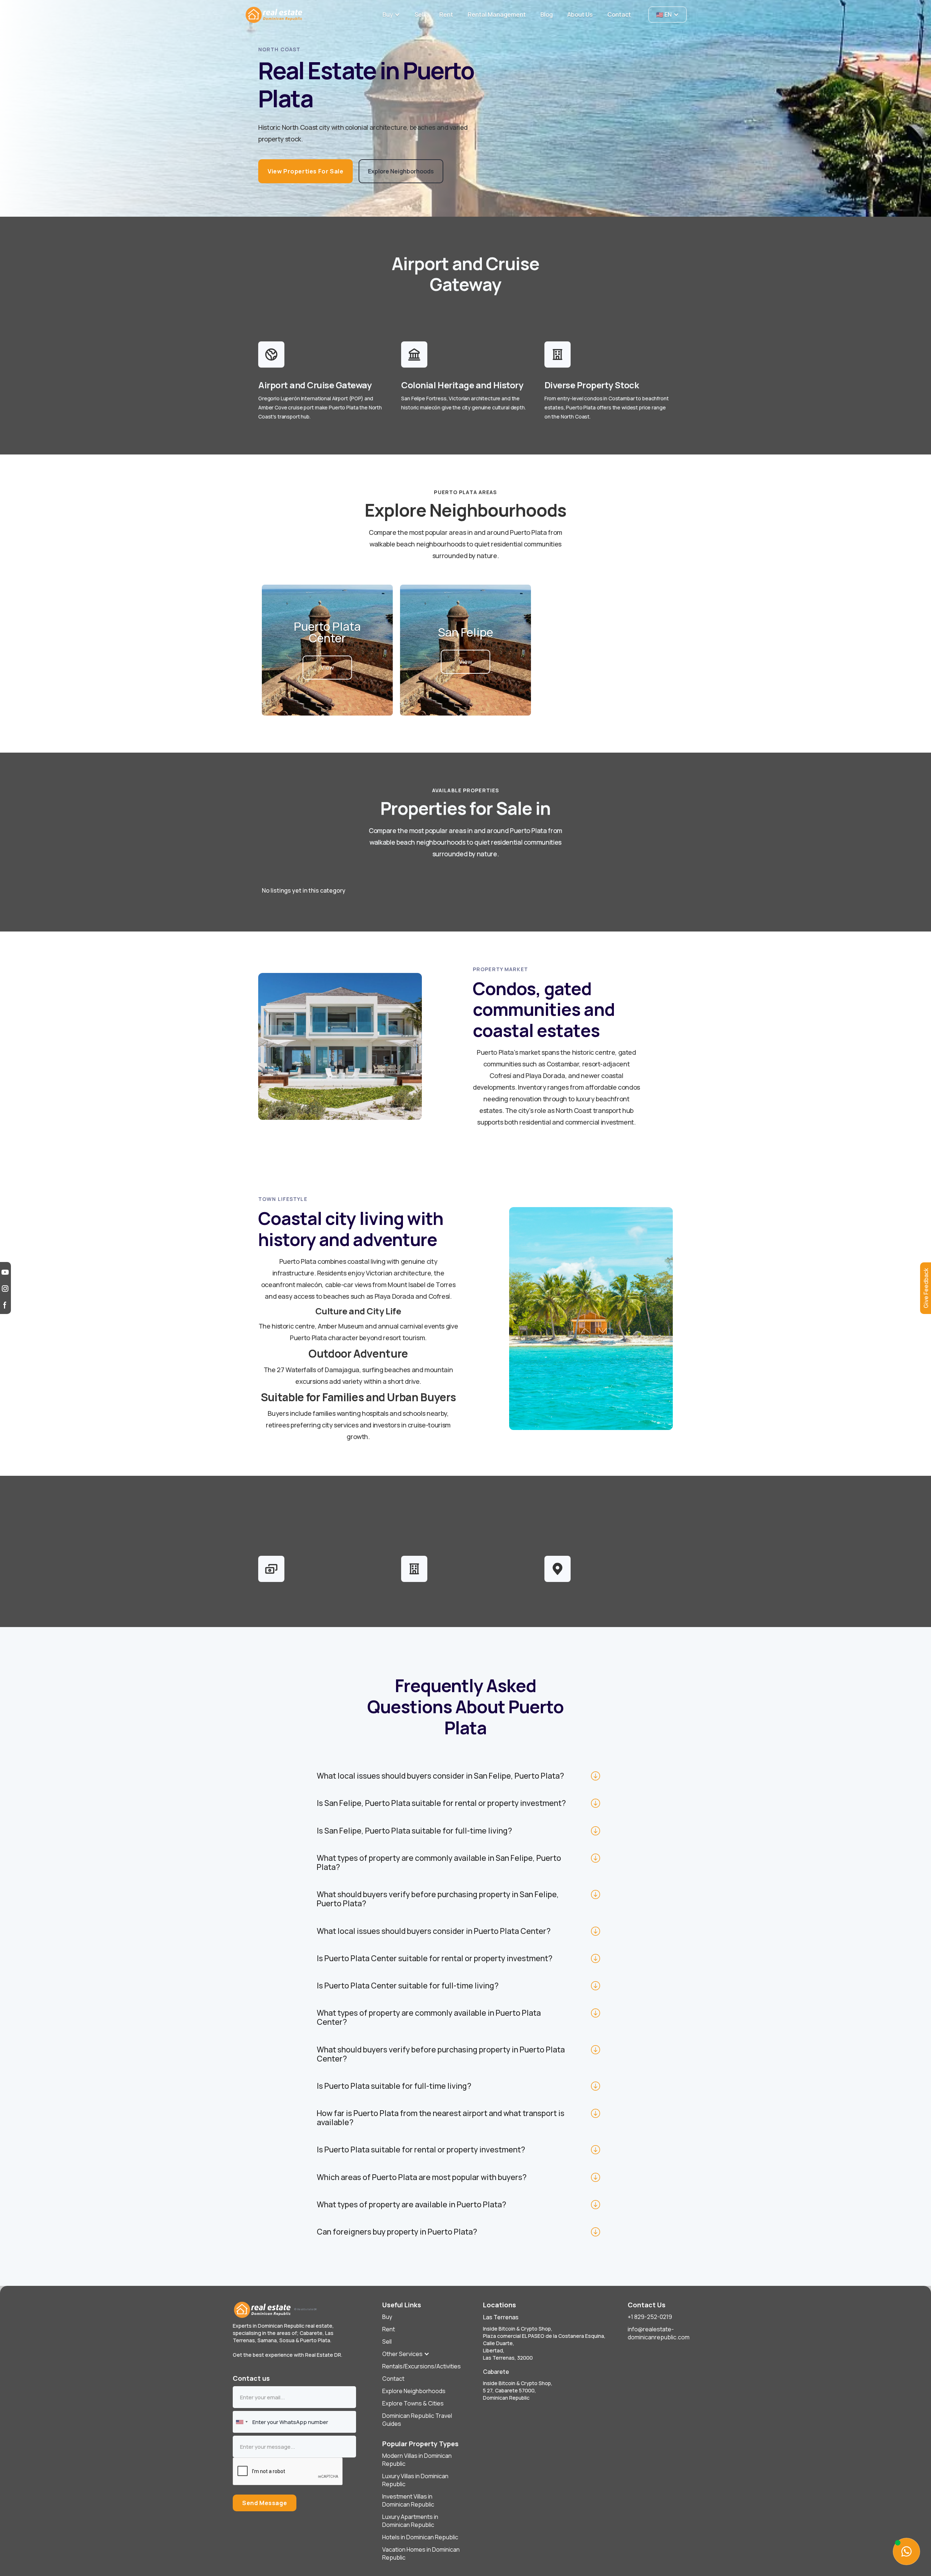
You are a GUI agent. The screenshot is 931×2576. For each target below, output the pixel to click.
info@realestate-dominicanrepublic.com (659, 2333)
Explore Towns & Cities (413, 2403)
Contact (393, 2379)
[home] (309, 15)
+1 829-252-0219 (650, 2317)
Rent (389, 2329)
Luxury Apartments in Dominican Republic (410, 2521)
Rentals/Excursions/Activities (421, 2366)
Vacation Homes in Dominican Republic (421, 2553)
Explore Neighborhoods (414, 2391)
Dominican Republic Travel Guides (417, 2420)
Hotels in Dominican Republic (420, 2537)
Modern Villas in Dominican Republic (417, 2460)
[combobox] (241, 2422)
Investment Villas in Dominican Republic (408, 2500)
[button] (391, 15)
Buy (387, 2317)
